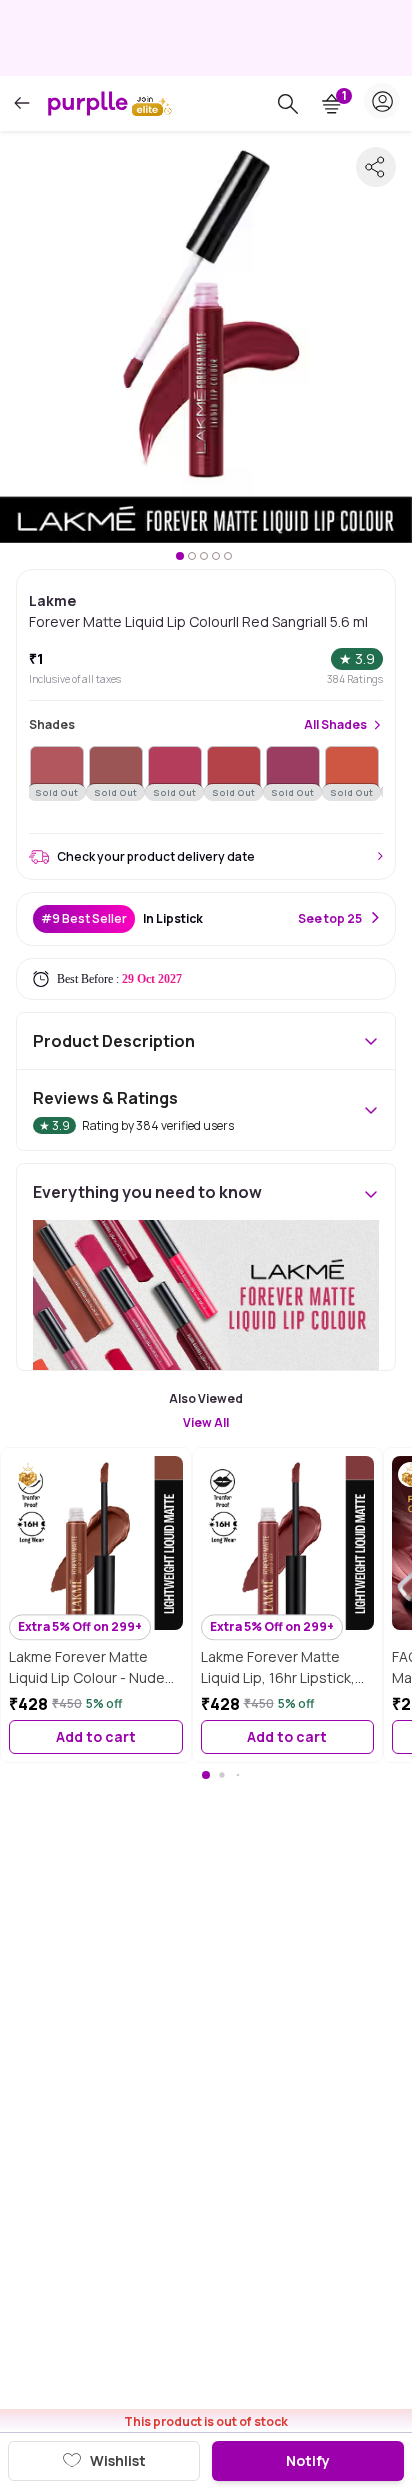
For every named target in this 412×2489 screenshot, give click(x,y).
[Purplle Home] (88, 103)
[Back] (22, 103)
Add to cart (96, 1736)
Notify (308, 2460)
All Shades (335, 725)
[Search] (288, 104)
